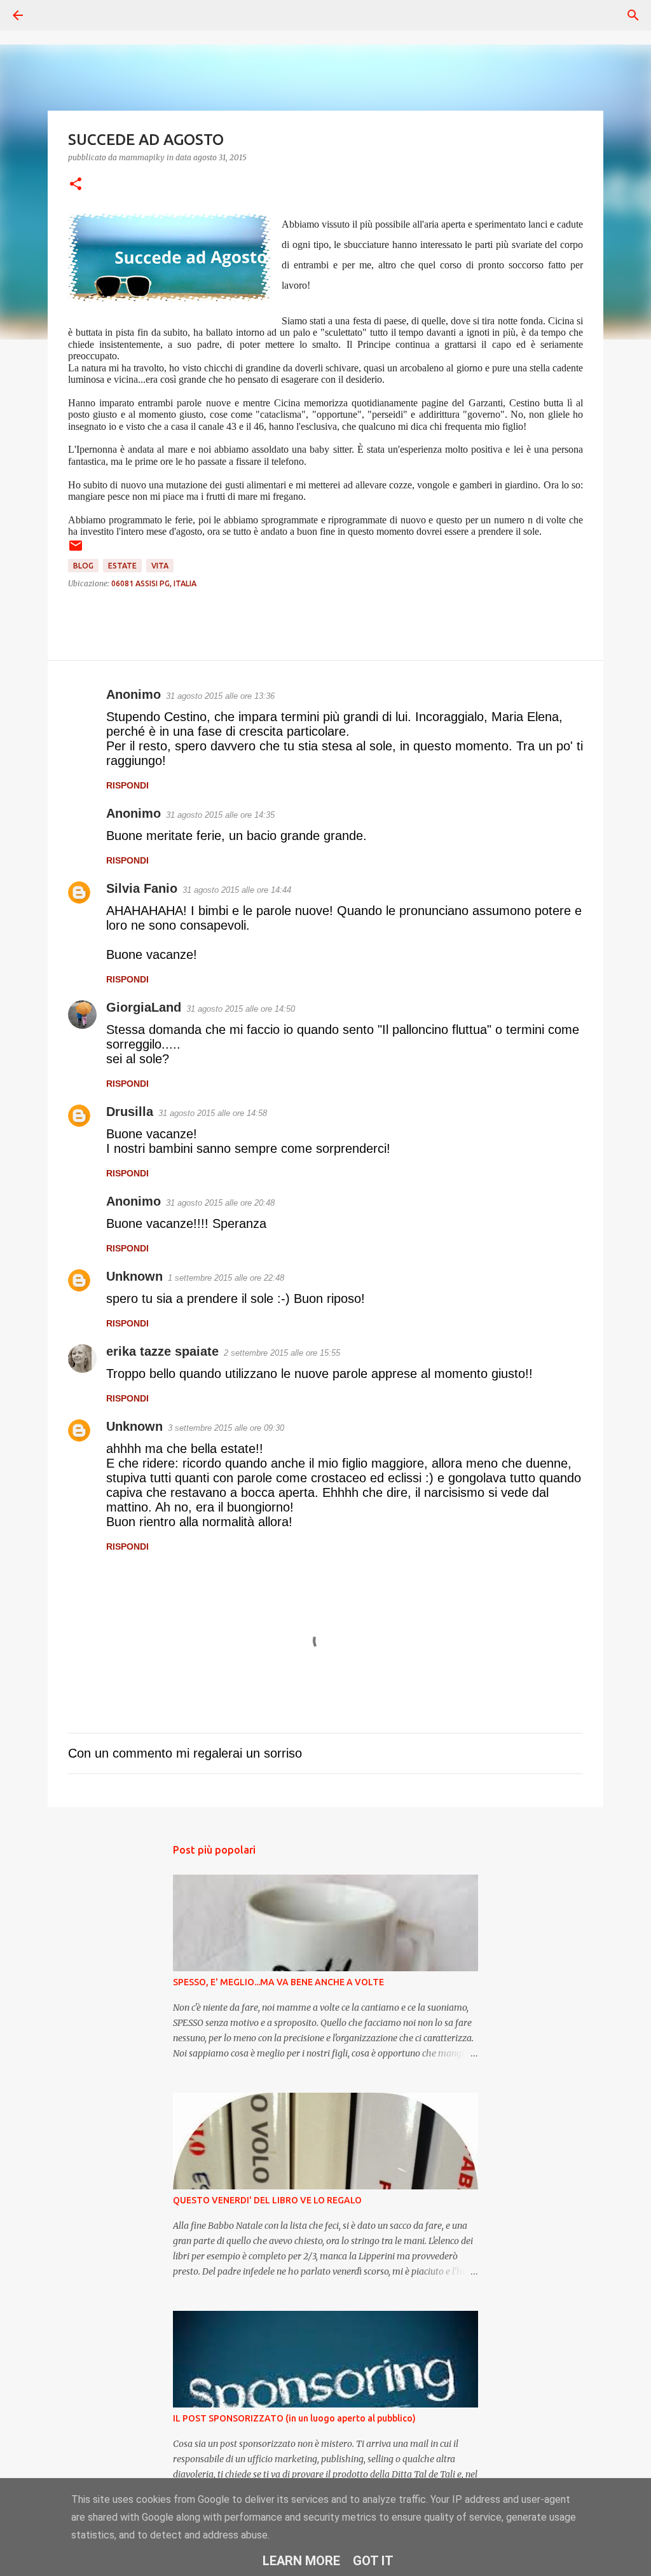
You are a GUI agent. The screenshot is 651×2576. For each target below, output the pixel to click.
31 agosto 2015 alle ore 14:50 (241, 1009)
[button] (76, 185)
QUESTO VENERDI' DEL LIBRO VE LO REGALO (267, 2200)
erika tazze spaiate (162, 1351)
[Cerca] (53, 15)
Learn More (301, 2561)
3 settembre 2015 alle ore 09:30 (226, 1428)
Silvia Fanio (142, 888)
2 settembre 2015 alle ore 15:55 (282, 1353)
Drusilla (130, 1112)
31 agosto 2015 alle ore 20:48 (220, 1203)
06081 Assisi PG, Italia (154, 583)
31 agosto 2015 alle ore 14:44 (237, 890)
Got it (373, 2561)
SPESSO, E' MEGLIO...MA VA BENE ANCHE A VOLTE (278, 1982)
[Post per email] (76, 550)
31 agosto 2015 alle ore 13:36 (220, 696)
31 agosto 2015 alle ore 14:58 (213, 1113)
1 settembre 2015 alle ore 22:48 (226, 1278)
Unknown (134, 1276)
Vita (160, 566)
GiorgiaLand (144, 1007)
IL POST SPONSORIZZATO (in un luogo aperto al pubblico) (294, 2418)
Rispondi (127, 785)
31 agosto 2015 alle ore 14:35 (220, 815)
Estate (122, 566)
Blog (83, 566)
